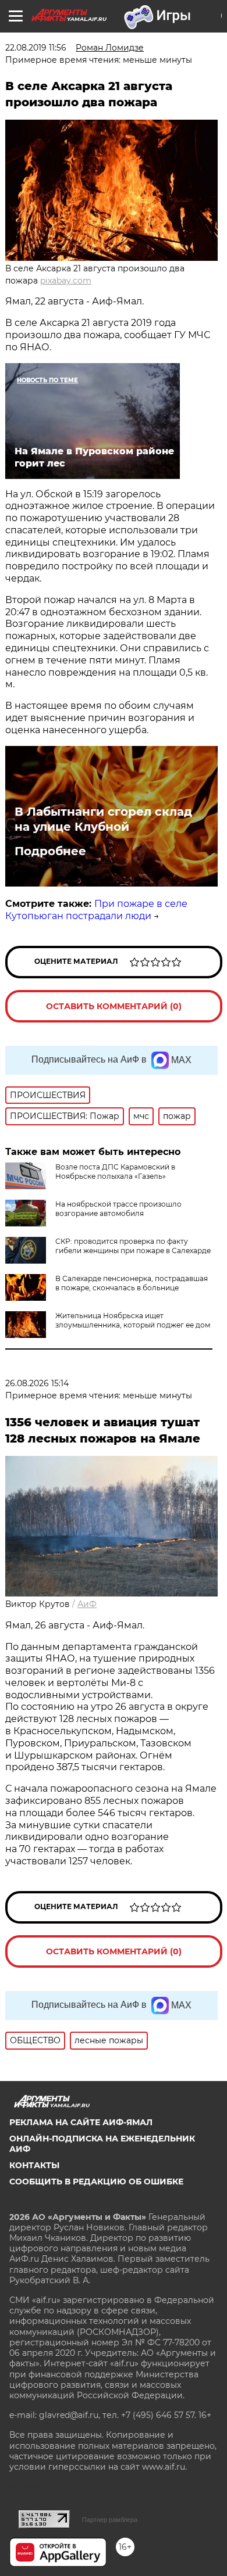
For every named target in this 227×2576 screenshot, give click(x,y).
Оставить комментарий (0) (114, 1006)
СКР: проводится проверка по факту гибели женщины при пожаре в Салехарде (133, 1246)
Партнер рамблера (110, 2520)
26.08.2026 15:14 (37, 1383)
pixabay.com (66, 281)
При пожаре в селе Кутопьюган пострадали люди (96, 910)
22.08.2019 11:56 (36, 48)
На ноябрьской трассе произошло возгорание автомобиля (118, 1209)
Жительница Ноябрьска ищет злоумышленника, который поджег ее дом (133, 1320)
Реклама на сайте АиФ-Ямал (81, 2122)
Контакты (34, 2165)
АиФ (87, 1604)
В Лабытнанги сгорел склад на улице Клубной (103, 819)
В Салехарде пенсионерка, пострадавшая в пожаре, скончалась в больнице (132, 1283)
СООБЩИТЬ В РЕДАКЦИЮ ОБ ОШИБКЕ (96, 2182)
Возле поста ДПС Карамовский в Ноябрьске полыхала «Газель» (115, 1172)
